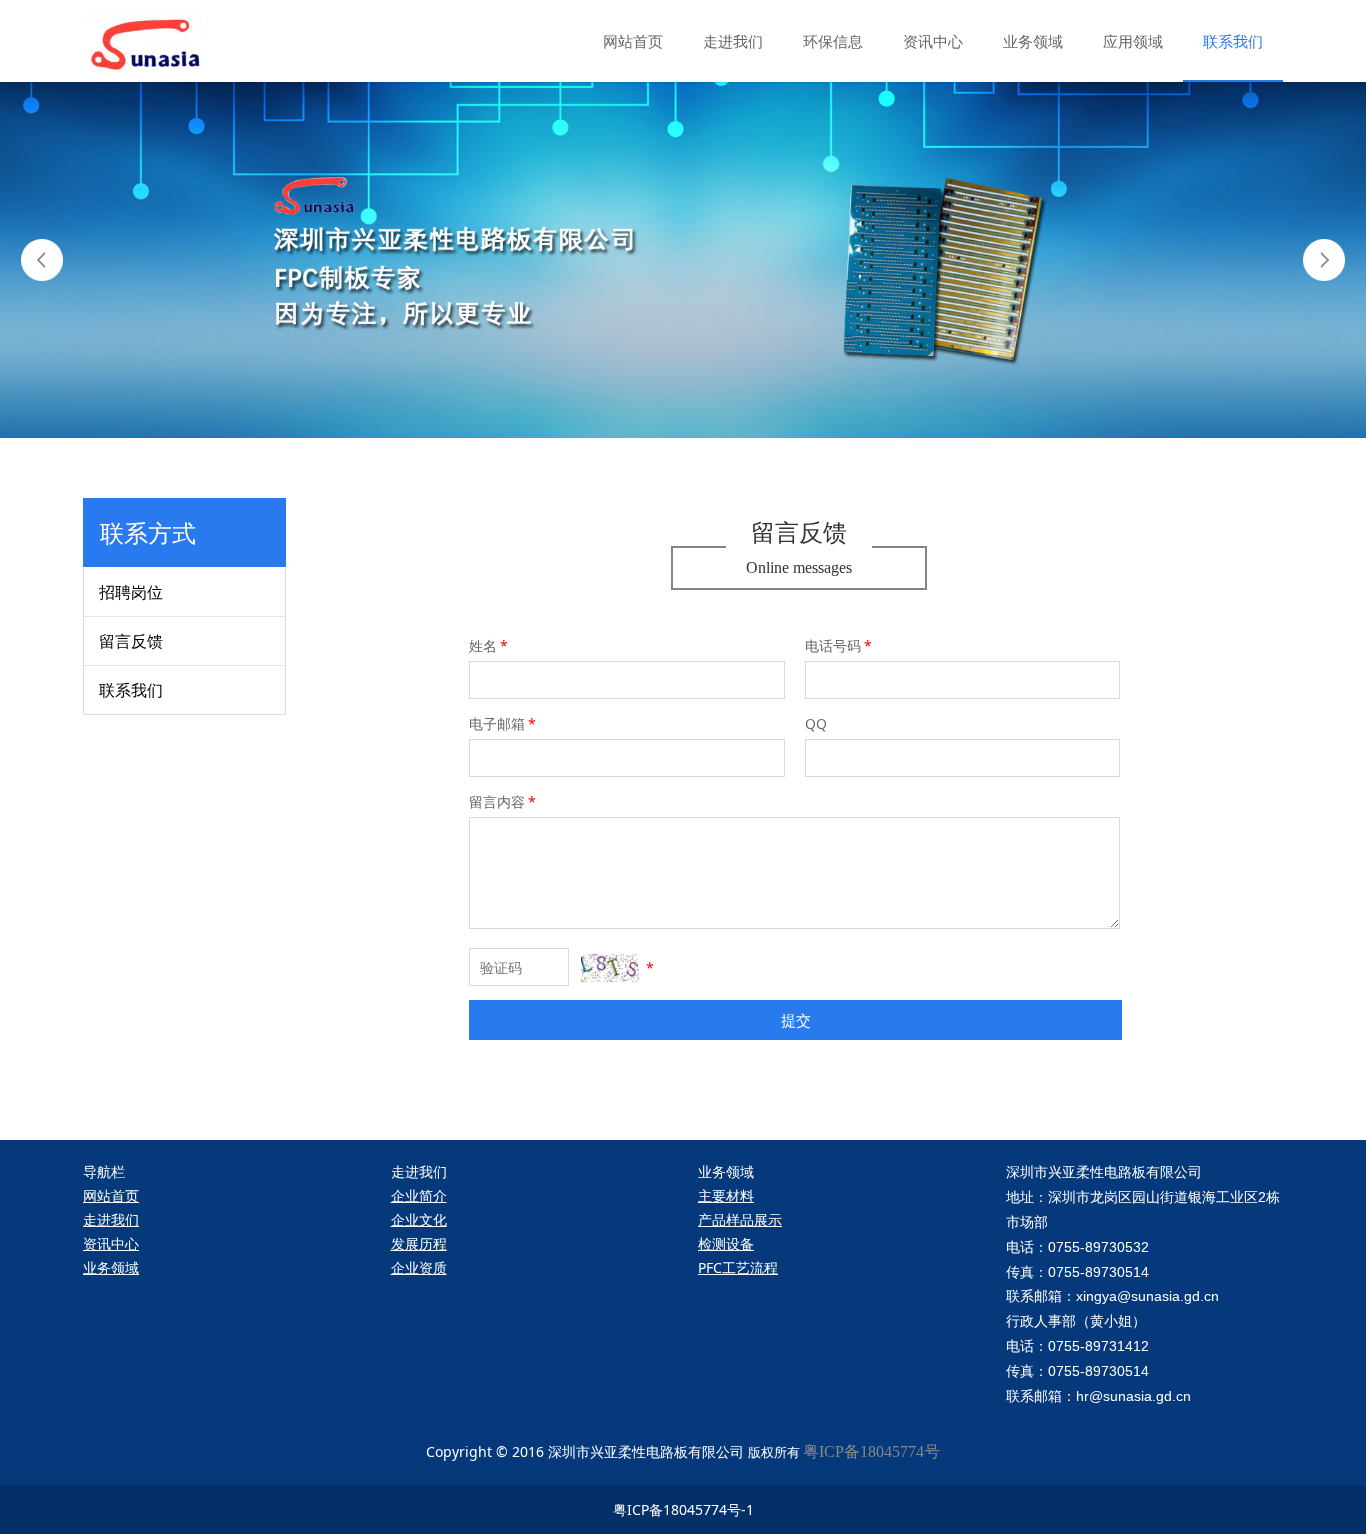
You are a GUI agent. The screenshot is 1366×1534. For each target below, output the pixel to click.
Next (1324, 260)
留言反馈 (131, 641)
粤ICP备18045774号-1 (683, 1509)
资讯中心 (933, 41)
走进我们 (733, 41)
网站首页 (633, 41)
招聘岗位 (131, 592)
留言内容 (502, 801)
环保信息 (833, 41)
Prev (42, 260)
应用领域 (1133, 41)
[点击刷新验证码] (610, 968)
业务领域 (1033, 41)
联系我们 (1233, 41)
